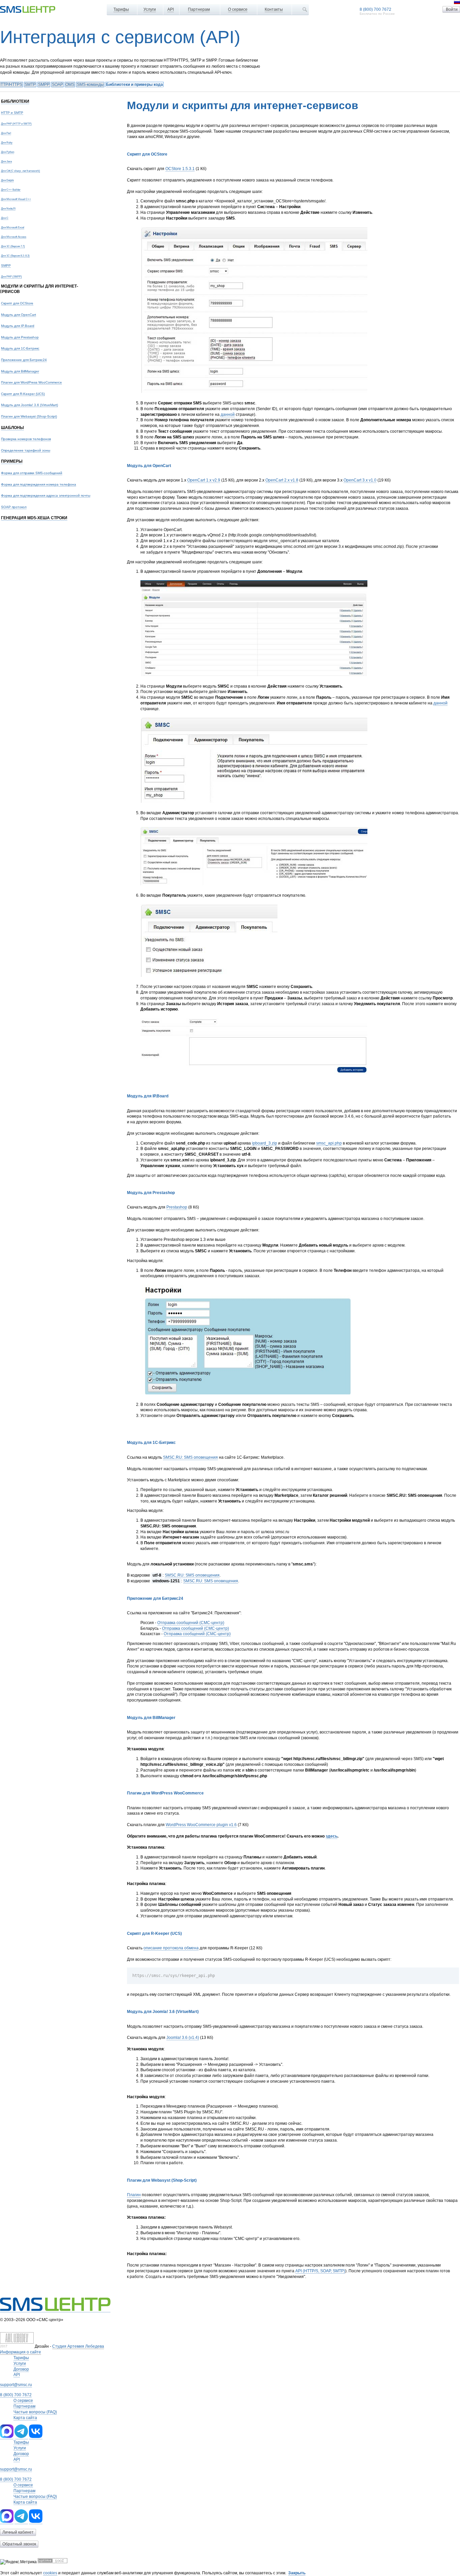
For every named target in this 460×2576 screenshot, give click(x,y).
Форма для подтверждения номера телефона (39, 484)
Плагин (134, 2195)
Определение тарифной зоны (26, 450)
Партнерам (199, 9)
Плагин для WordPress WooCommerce (31, 382)
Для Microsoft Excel (13, 227)
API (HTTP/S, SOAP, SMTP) (320, 2271)
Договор (21, 2369)
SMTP (30, 85)
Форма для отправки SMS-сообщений (32, 473)
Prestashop (177, 1207)
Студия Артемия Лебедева (78, 2346)
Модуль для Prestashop (20, 337)
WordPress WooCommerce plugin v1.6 (201, 1825)
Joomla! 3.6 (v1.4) (183, 2038)
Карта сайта (25, 2418)
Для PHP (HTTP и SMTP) (16, 124)
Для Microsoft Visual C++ (16, 199)
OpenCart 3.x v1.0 (360, 480)
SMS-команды (90, 85)
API (171, 9)
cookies (50, 2573)
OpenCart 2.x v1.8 (282, 480)
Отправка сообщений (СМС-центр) (191, 1623)
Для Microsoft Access (14, 237)
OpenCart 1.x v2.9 (204, 480)
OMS (70, 85)
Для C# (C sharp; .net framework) (21, 171)
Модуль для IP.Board (18, 326)
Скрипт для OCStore (17, 303)
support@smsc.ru (16, 2385)
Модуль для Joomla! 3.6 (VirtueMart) (29, 405)
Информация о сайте (21, 2352)
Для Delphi (7, 180)
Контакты (274, 9)
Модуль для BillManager (20, 371)
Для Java (6, 161)
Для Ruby (7, 142)
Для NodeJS (8, 208)
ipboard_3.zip (265, 1143)
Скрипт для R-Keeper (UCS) (23, 394)
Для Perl (6, 133)
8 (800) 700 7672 (375, 9)
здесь (332, 1836)
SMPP (44, 85)
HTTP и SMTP (12, 113)
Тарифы (121, 9)
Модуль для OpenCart (19, 315)
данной (228, 415)
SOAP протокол (14, 507)
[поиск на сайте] (305, 9)
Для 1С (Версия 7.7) (13, 246)
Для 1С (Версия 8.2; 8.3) (15, 256)
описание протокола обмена (171, 1948)
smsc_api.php (329, 1143)
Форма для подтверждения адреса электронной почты (46, 496)
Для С (5, 218)
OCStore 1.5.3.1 (180, 169)
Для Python (8, 152)
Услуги (150, 9)
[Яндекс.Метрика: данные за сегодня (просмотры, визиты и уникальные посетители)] (18, 2562)
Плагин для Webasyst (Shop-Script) (29, 416)
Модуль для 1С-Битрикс (20, 348)
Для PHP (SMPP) (11, 276)
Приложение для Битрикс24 (24, 360)
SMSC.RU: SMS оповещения (190, 1457)
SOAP (57, 85)
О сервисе (238, 9)
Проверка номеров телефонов (26, 439)
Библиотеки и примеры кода (135, 85)
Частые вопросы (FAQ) (35, 2412)
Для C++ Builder (11, 190)
